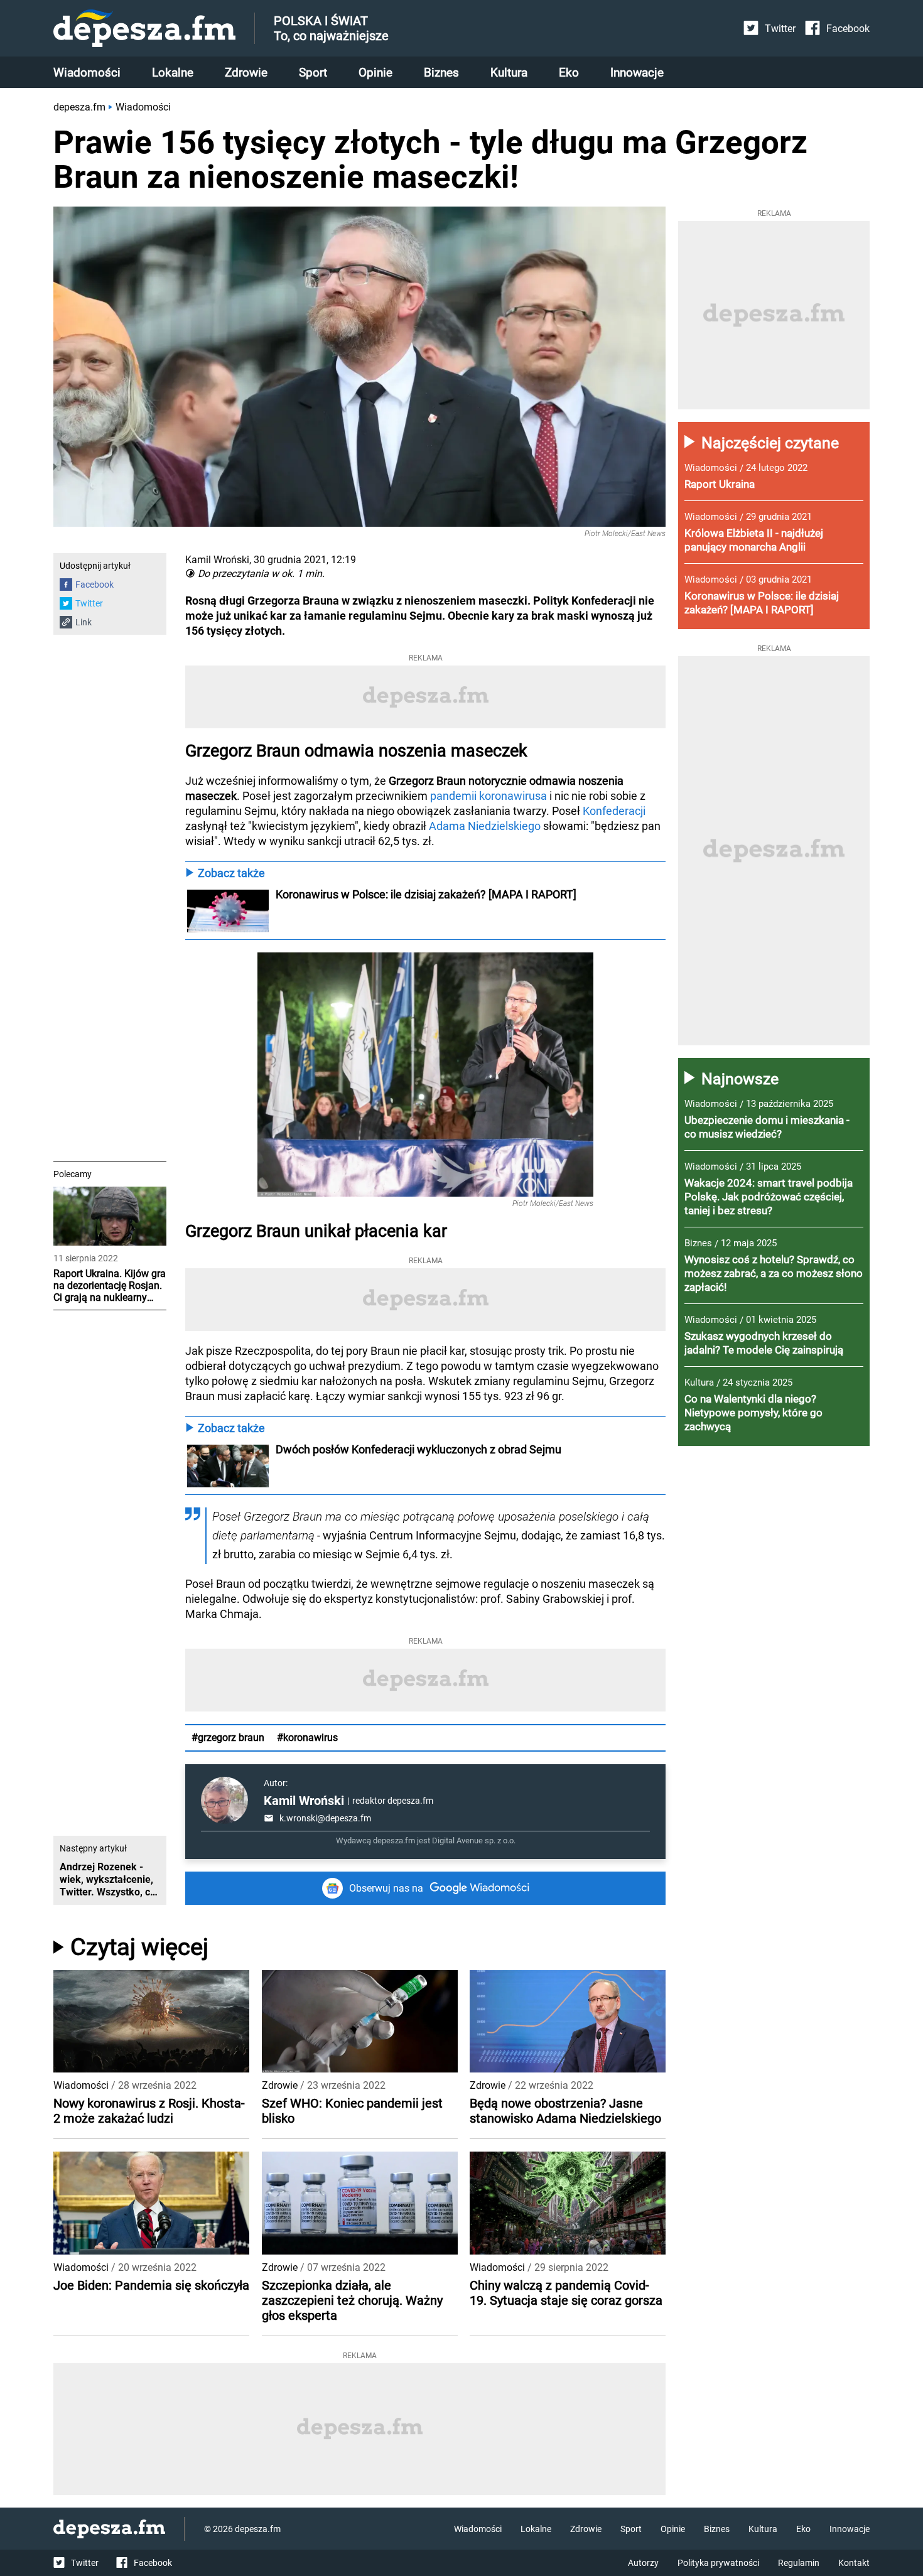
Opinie (375, 73)
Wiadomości (87, 73)
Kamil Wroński (304, 1801)
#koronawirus (307, 1738)
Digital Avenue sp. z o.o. (474, 1840)
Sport (313, 73)
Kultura (509, 73)
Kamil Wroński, (218, 560)
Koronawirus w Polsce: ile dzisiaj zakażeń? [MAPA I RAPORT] (426, 894)
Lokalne (173, 73)
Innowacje (637, 73)
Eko (569, 73)
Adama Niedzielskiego (485, 826)
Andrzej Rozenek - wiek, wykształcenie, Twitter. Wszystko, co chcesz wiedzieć (108, 1880)
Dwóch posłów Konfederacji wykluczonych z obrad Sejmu (418, 1449)
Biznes (441, 73)
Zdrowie (246, 73)
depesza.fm (79, 107)
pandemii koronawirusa (488, 796)
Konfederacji (614, 811)
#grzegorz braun (228, 1738)
